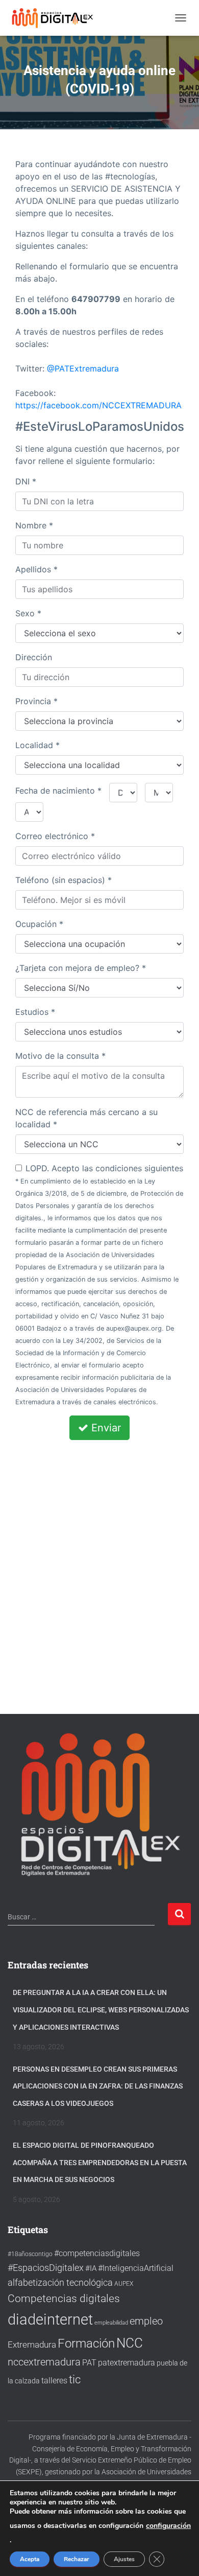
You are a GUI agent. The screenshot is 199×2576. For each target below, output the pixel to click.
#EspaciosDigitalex (46, 2268)
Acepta (30, 2559)
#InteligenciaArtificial (136, 2268)
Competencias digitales (64, 2298)
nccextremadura (44, 2362)
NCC (130, 2343)
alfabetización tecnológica (60, 2282)
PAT (89, 2363)
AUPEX (124, 2283)
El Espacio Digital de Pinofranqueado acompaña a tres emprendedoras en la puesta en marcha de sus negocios (100, 2162)
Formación (86, 2343)
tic (75, 2379)
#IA (91, 2268)
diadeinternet (50, 2319)
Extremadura (32, 2345)
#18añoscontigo (30, 2254)
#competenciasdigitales (97, 2253)
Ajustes (124, 2559)
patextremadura (127, 2363)
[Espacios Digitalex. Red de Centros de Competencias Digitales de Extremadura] (57, 18)
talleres (54, 2381)
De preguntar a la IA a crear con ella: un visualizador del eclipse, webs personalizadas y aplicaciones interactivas (101, 2010)
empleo (146, 2321)
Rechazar (77, 2559)
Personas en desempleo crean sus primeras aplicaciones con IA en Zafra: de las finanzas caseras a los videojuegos (98, 2086)
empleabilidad (111, 2323)
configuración (168, 2526)
